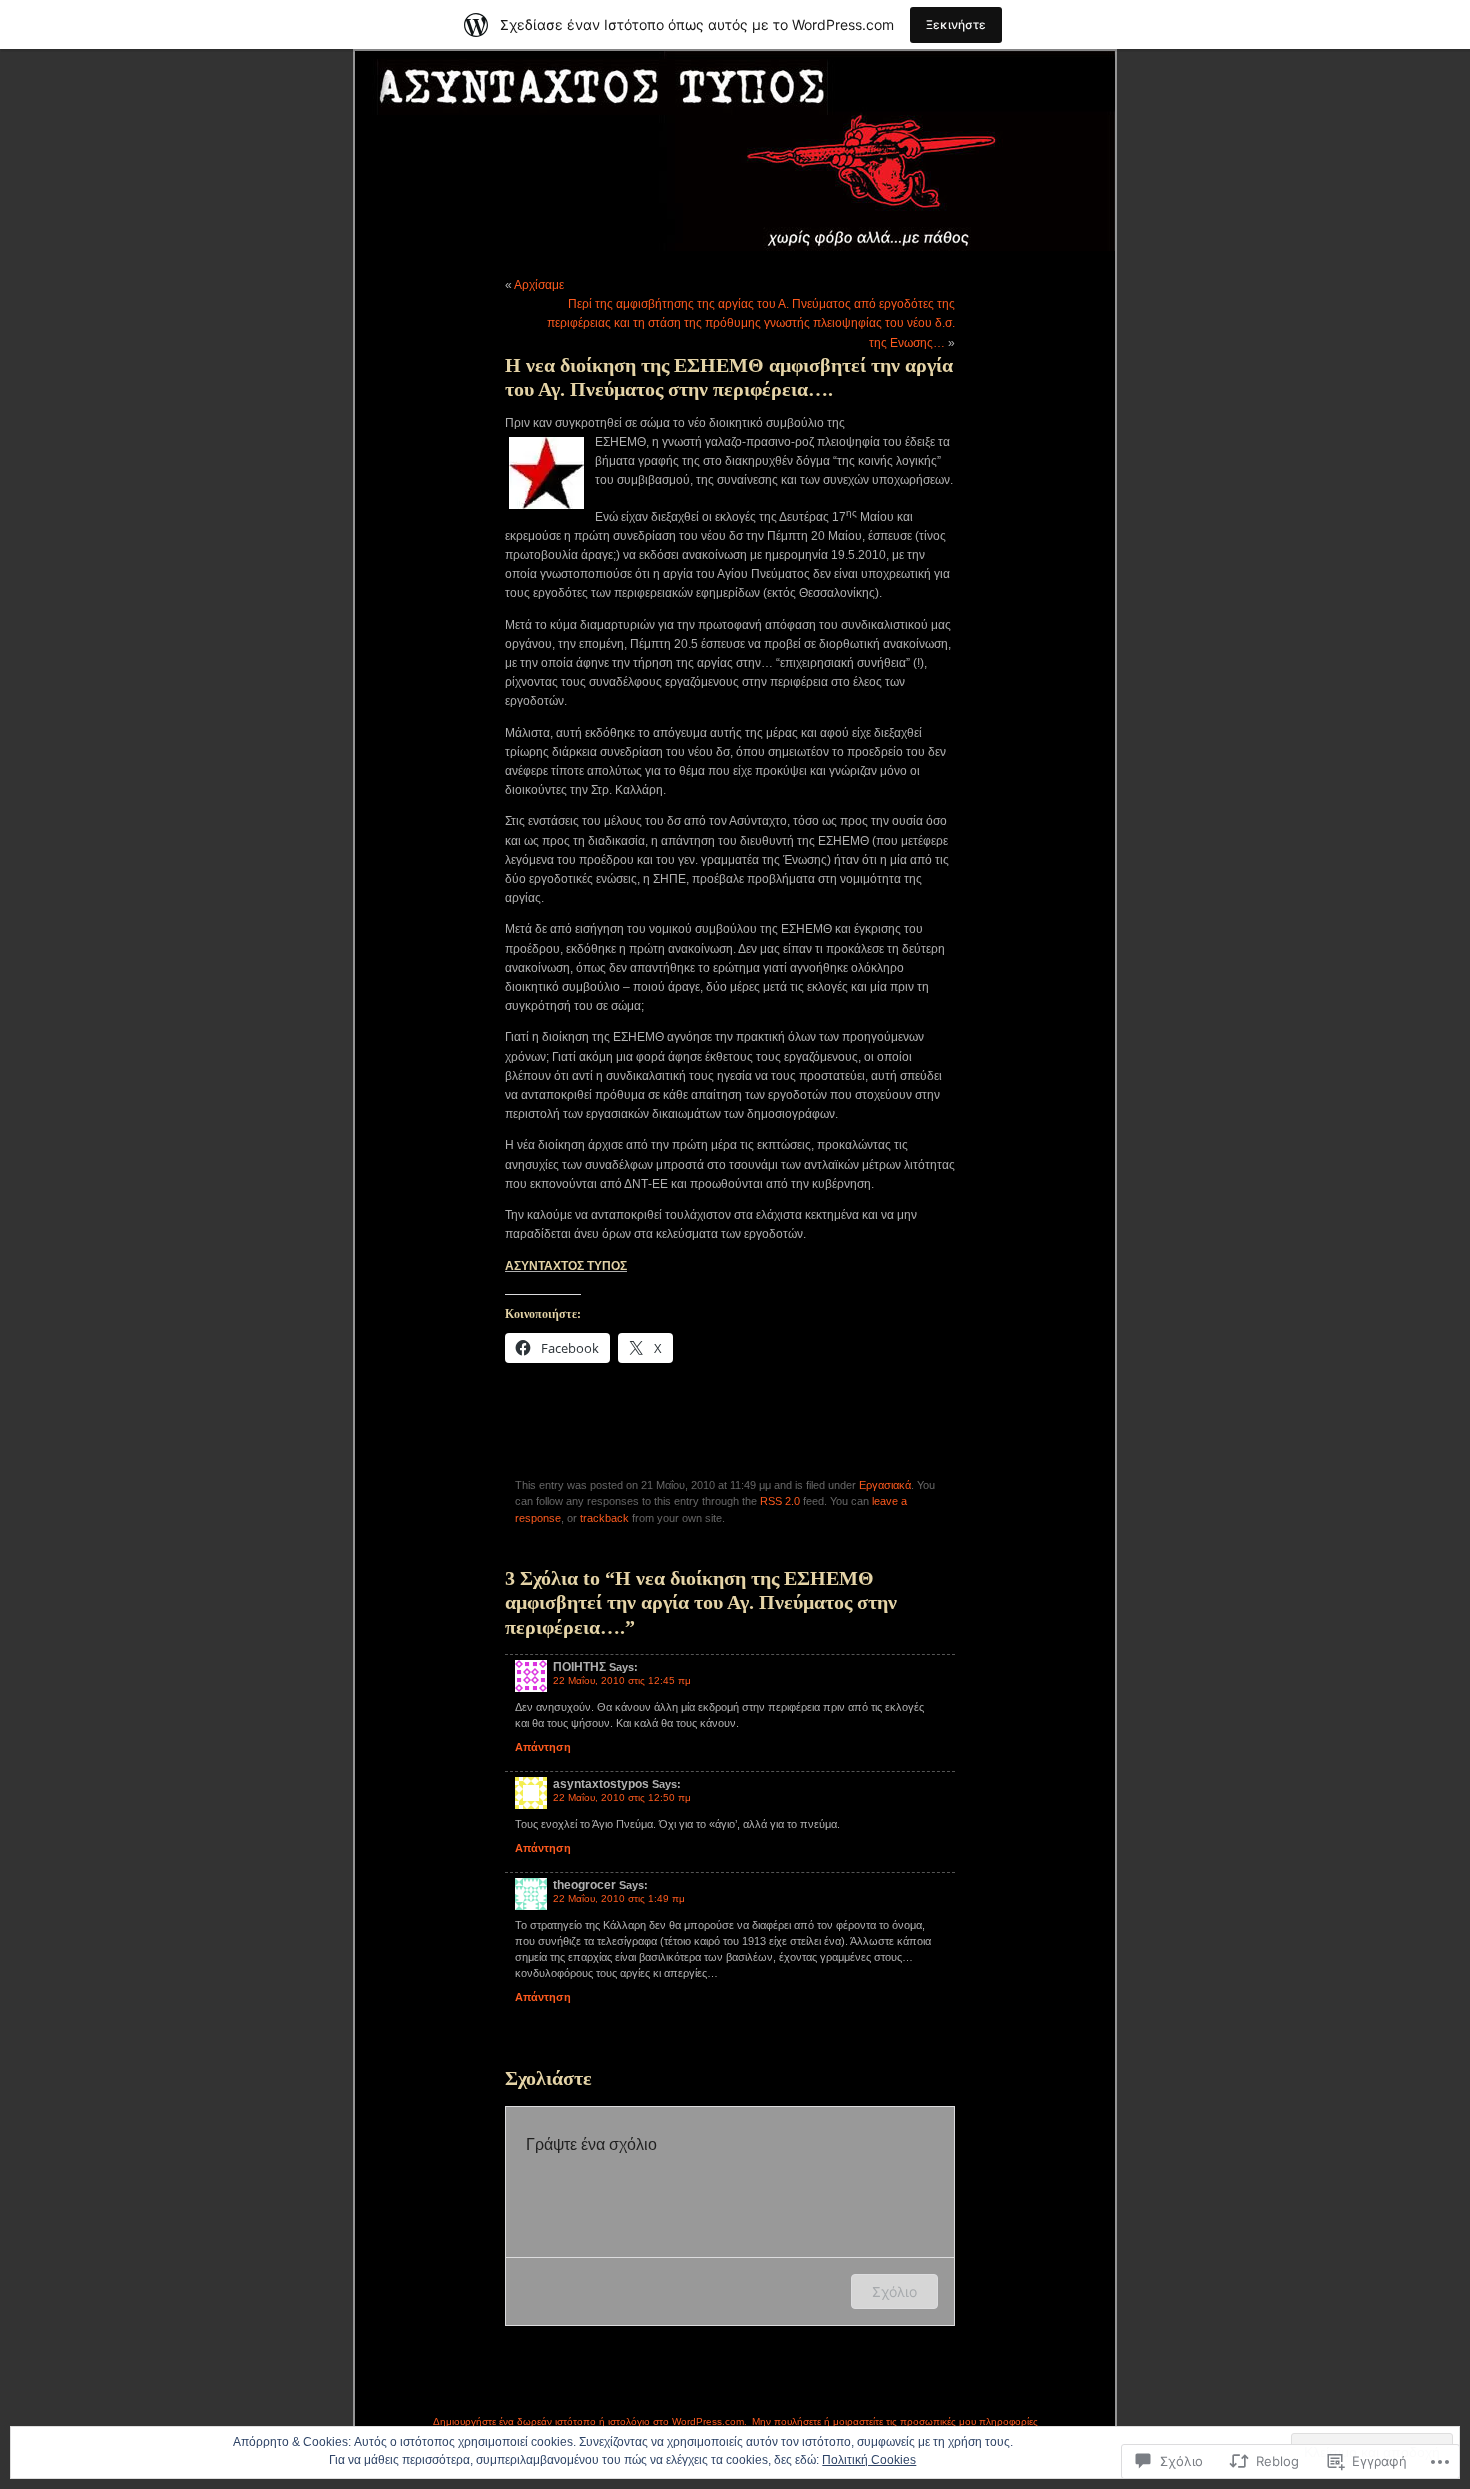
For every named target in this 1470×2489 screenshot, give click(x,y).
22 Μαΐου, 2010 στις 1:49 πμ (619, 1898)
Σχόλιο (894, 2291)
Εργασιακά (885, 1485)
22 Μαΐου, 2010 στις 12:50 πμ (622, 1797)
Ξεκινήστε (956, 24)
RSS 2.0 (780, 1501)
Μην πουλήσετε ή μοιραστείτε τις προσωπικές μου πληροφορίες (895, 2421)
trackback (604, 1518)
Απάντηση (543, 1747)
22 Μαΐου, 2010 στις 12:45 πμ (622, 1680)
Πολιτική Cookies (869, 2460)
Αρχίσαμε (539, 285)
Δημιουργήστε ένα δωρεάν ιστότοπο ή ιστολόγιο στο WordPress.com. (590, 2421)
